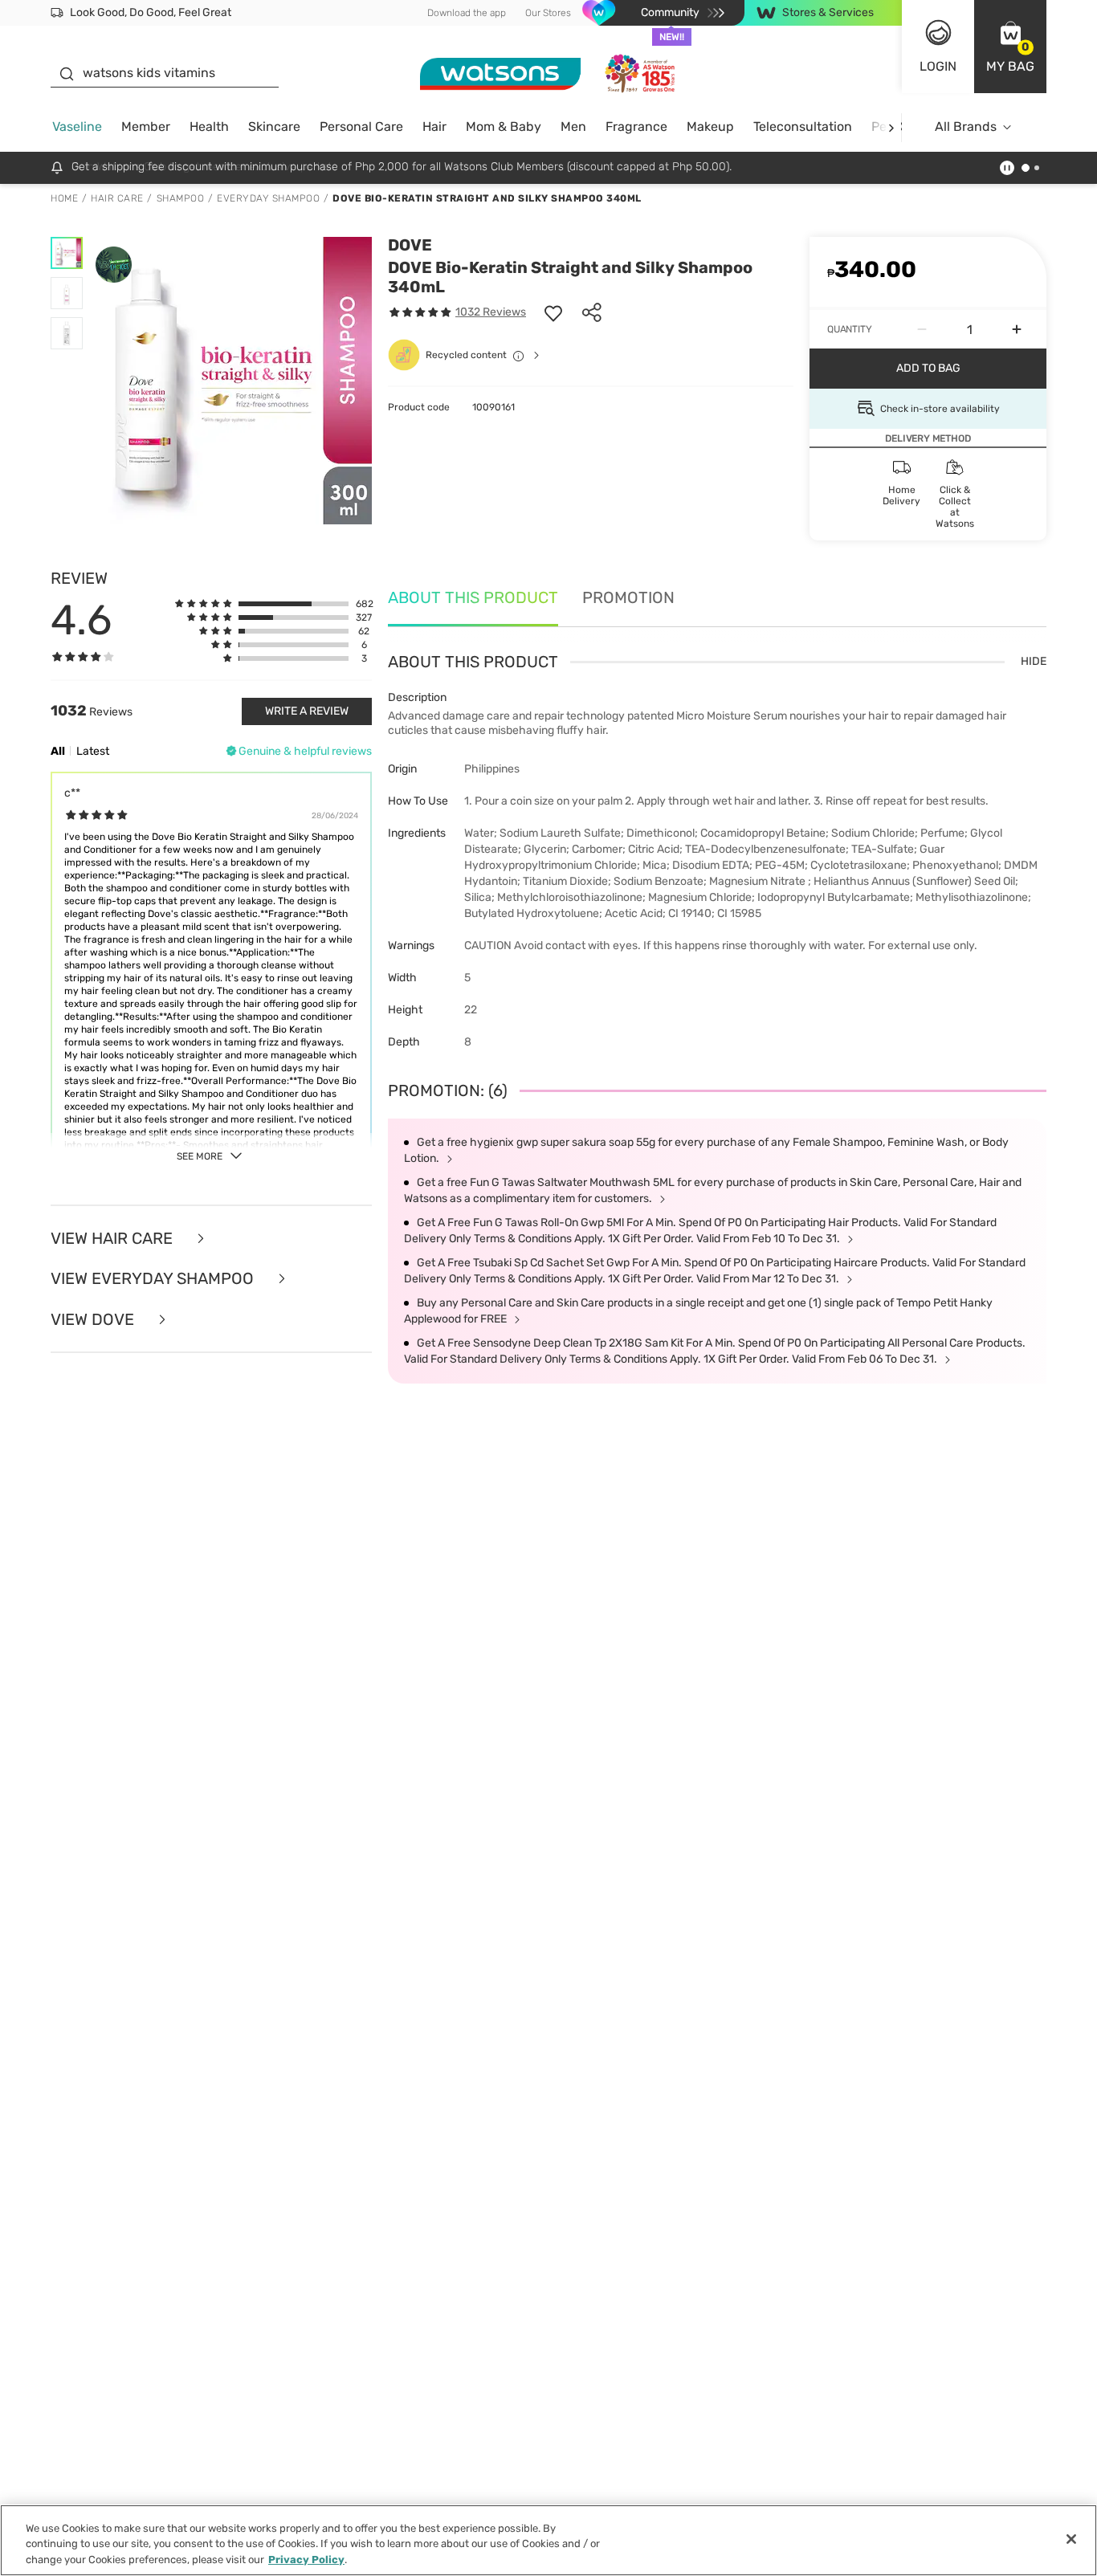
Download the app (467, 13)
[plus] (1017, 329)
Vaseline (77, 126)
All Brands (966, 126)
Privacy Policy (306, 2560)
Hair (434, 126)
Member (146, 126)
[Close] (1071, 2539)
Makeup (710, 126)
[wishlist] (553, 312)
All (58, 751)
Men (573, 126)
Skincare (274, 126)
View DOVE (94, 1320)
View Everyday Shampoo (154, 1279)
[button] (1010, 47)
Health (209, 126)
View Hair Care (114, 1239)
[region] (548, 2540)
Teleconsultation (803, 126)
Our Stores (548, 13)
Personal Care (361, 126)
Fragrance (636, 126)
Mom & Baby (504, 126)
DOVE (410, 245)
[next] (891, 127)
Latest (93, 751)
